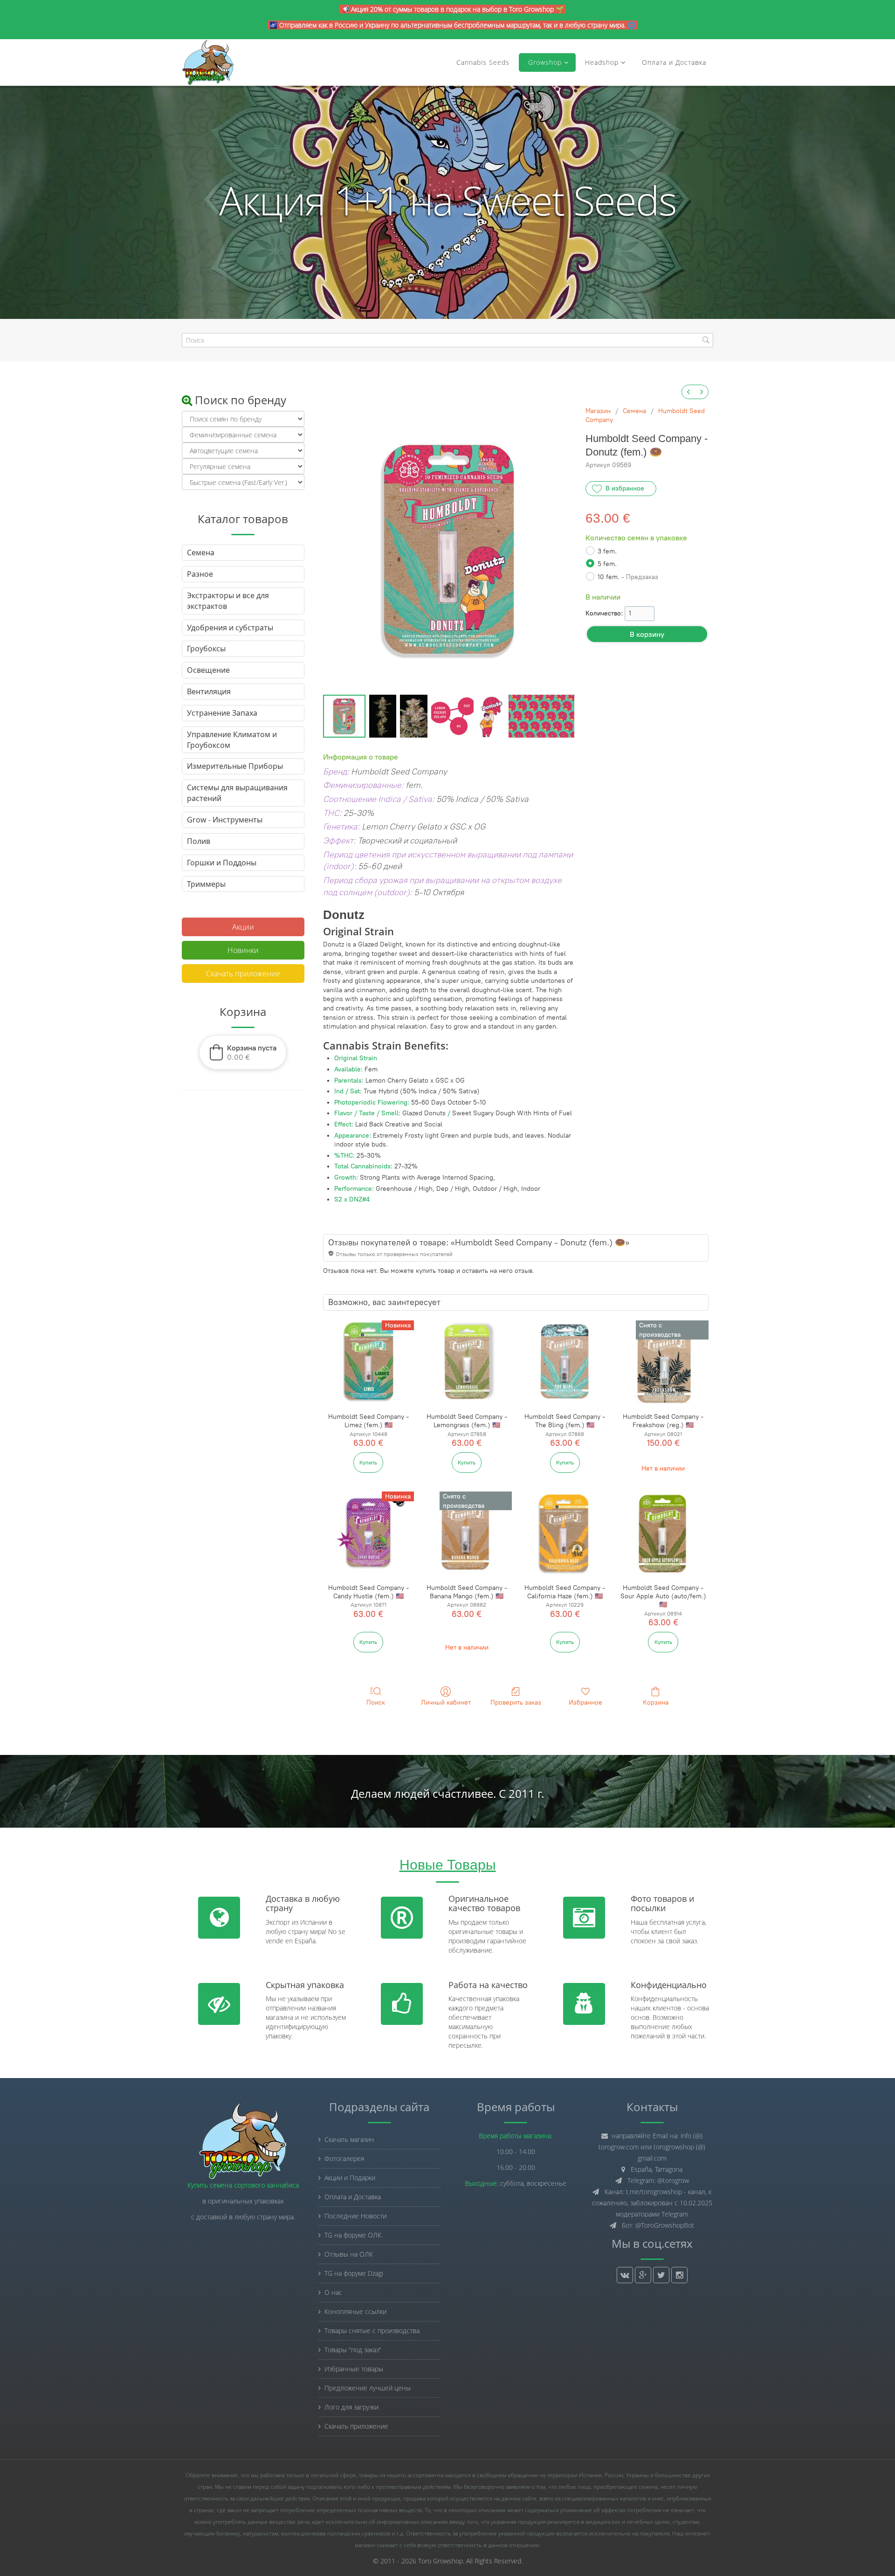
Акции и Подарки (350, 2178)
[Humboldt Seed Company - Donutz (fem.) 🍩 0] (344, 716)
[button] (243, 1052)
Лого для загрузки (351, 2407)
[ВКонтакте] (625, 2275)
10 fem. (628, 577)
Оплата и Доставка (674, 62)
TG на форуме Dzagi (354, 2273)
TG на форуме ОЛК (353, 2235)
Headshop (602, 62)
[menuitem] (688, 392)
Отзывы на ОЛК (349, 2254)
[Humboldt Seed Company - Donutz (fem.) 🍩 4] (491, 716)
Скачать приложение (243, 974)
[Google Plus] (643, 2275)
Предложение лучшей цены (368, 2388)
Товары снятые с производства (372, 2331)
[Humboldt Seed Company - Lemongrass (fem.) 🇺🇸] (467, 1362)
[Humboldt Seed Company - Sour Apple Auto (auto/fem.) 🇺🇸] (663, 1533)
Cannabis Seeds (483, 62)
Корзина (656, 1702)
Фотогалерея (344, 2158)
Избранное (585, 1702)
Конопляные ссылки (355, 2311)
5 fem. (607, 564)
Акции (243, 927)
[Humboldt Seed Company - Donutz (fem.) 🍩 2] (413, 716)
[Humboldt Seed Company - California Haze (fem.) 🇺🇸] (565, 1533)
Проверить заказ (516, 1702)
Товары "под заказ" (353, 2350)
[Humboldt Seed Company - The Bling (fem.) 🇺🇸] (565, 1362)
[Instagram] (679, 2275)
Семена (634, 411)
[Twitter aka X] (661, 2275)
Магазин (598, 411)
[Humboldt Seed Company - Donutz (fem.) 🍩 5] (541, 716)
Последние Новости (355, 2216)
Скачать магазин (349, 2139)
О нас (333, 2292)
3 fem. (607, 551)
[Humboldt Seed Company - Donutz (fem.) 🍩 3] (453, 716)
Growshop (544, 62)
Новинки (243, 950)
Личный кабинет (446, 1702)
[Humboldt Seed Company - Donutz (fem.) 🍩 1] (383, 716)
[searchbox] (447, 340)
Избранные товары (354, 2369)
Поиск (376, 1702)
